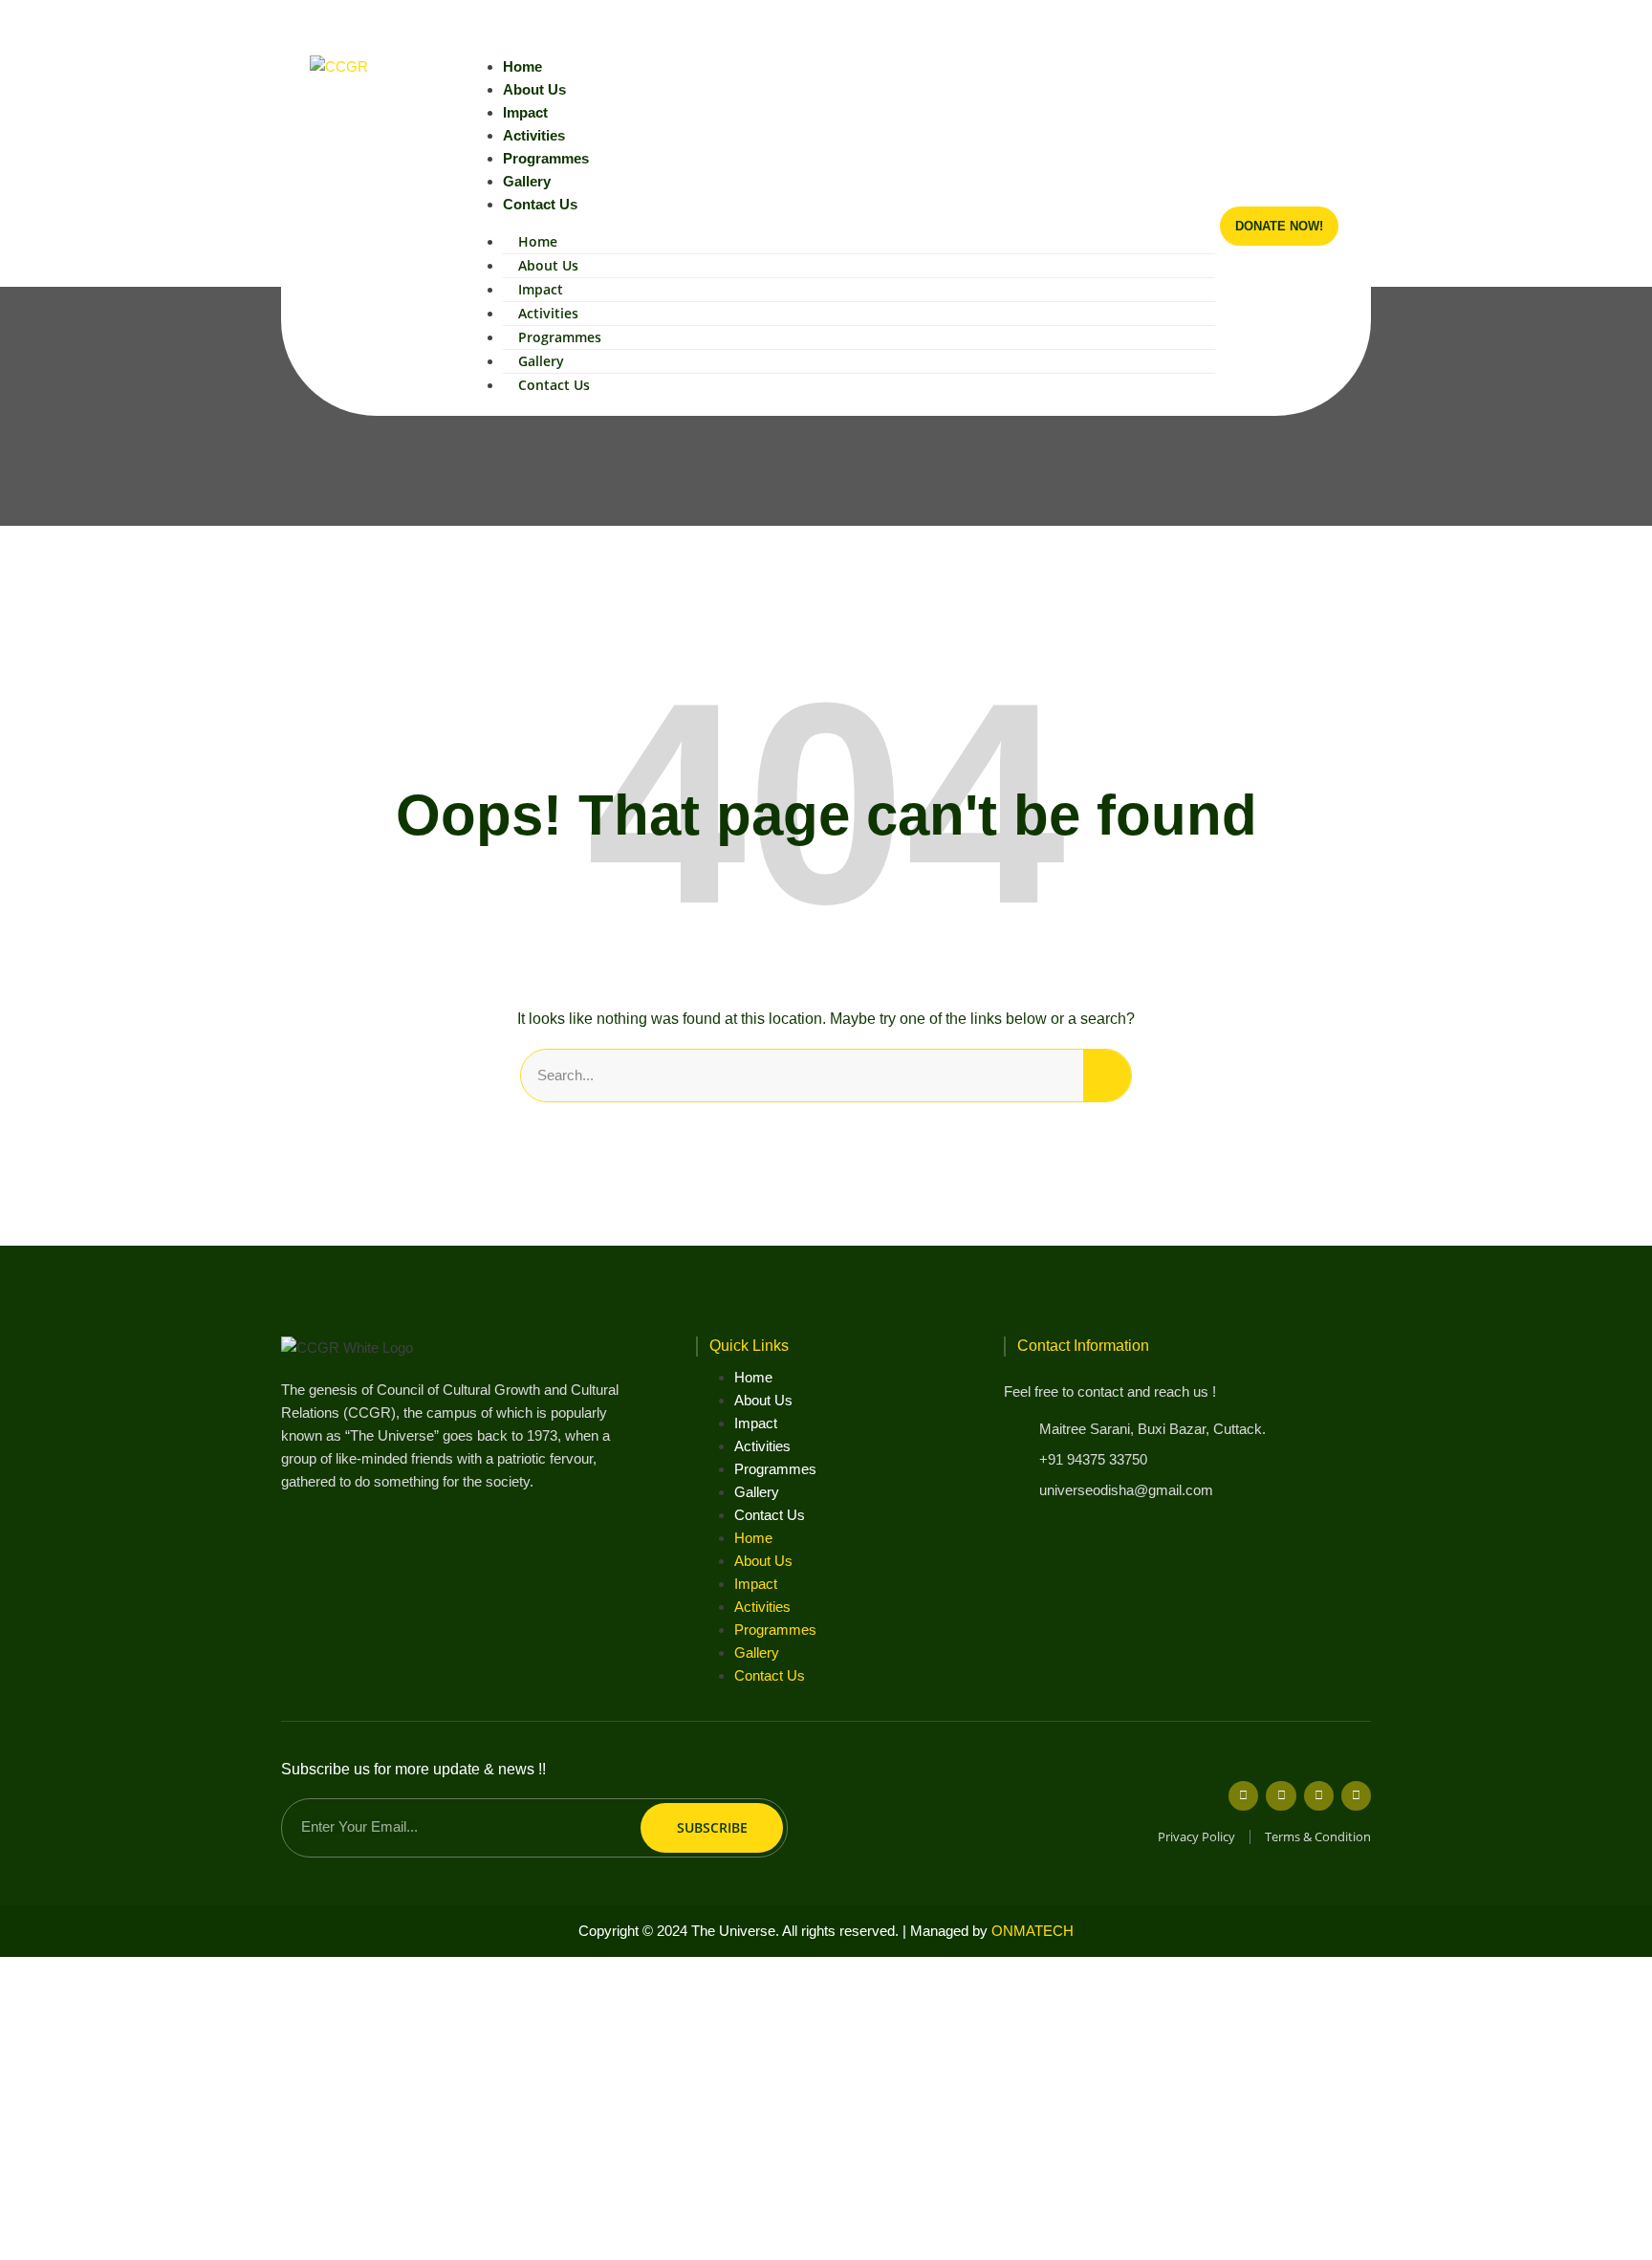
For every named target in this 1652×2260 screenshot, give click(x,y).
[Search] (1107, 1076)
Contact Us (540, 204)
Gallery (527, 181)
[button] (1355, 21)
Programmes (546, 158)
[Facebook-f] (1243, 1796)
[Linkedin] (1328, 21)
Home (522, 66)
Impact (525, 112)
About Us (534, 89)
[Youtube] (1297, 21)
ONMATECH (1032, 1931)
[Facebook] (1234, 21)
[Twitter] (1281, 1796)
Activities (534, 135)
